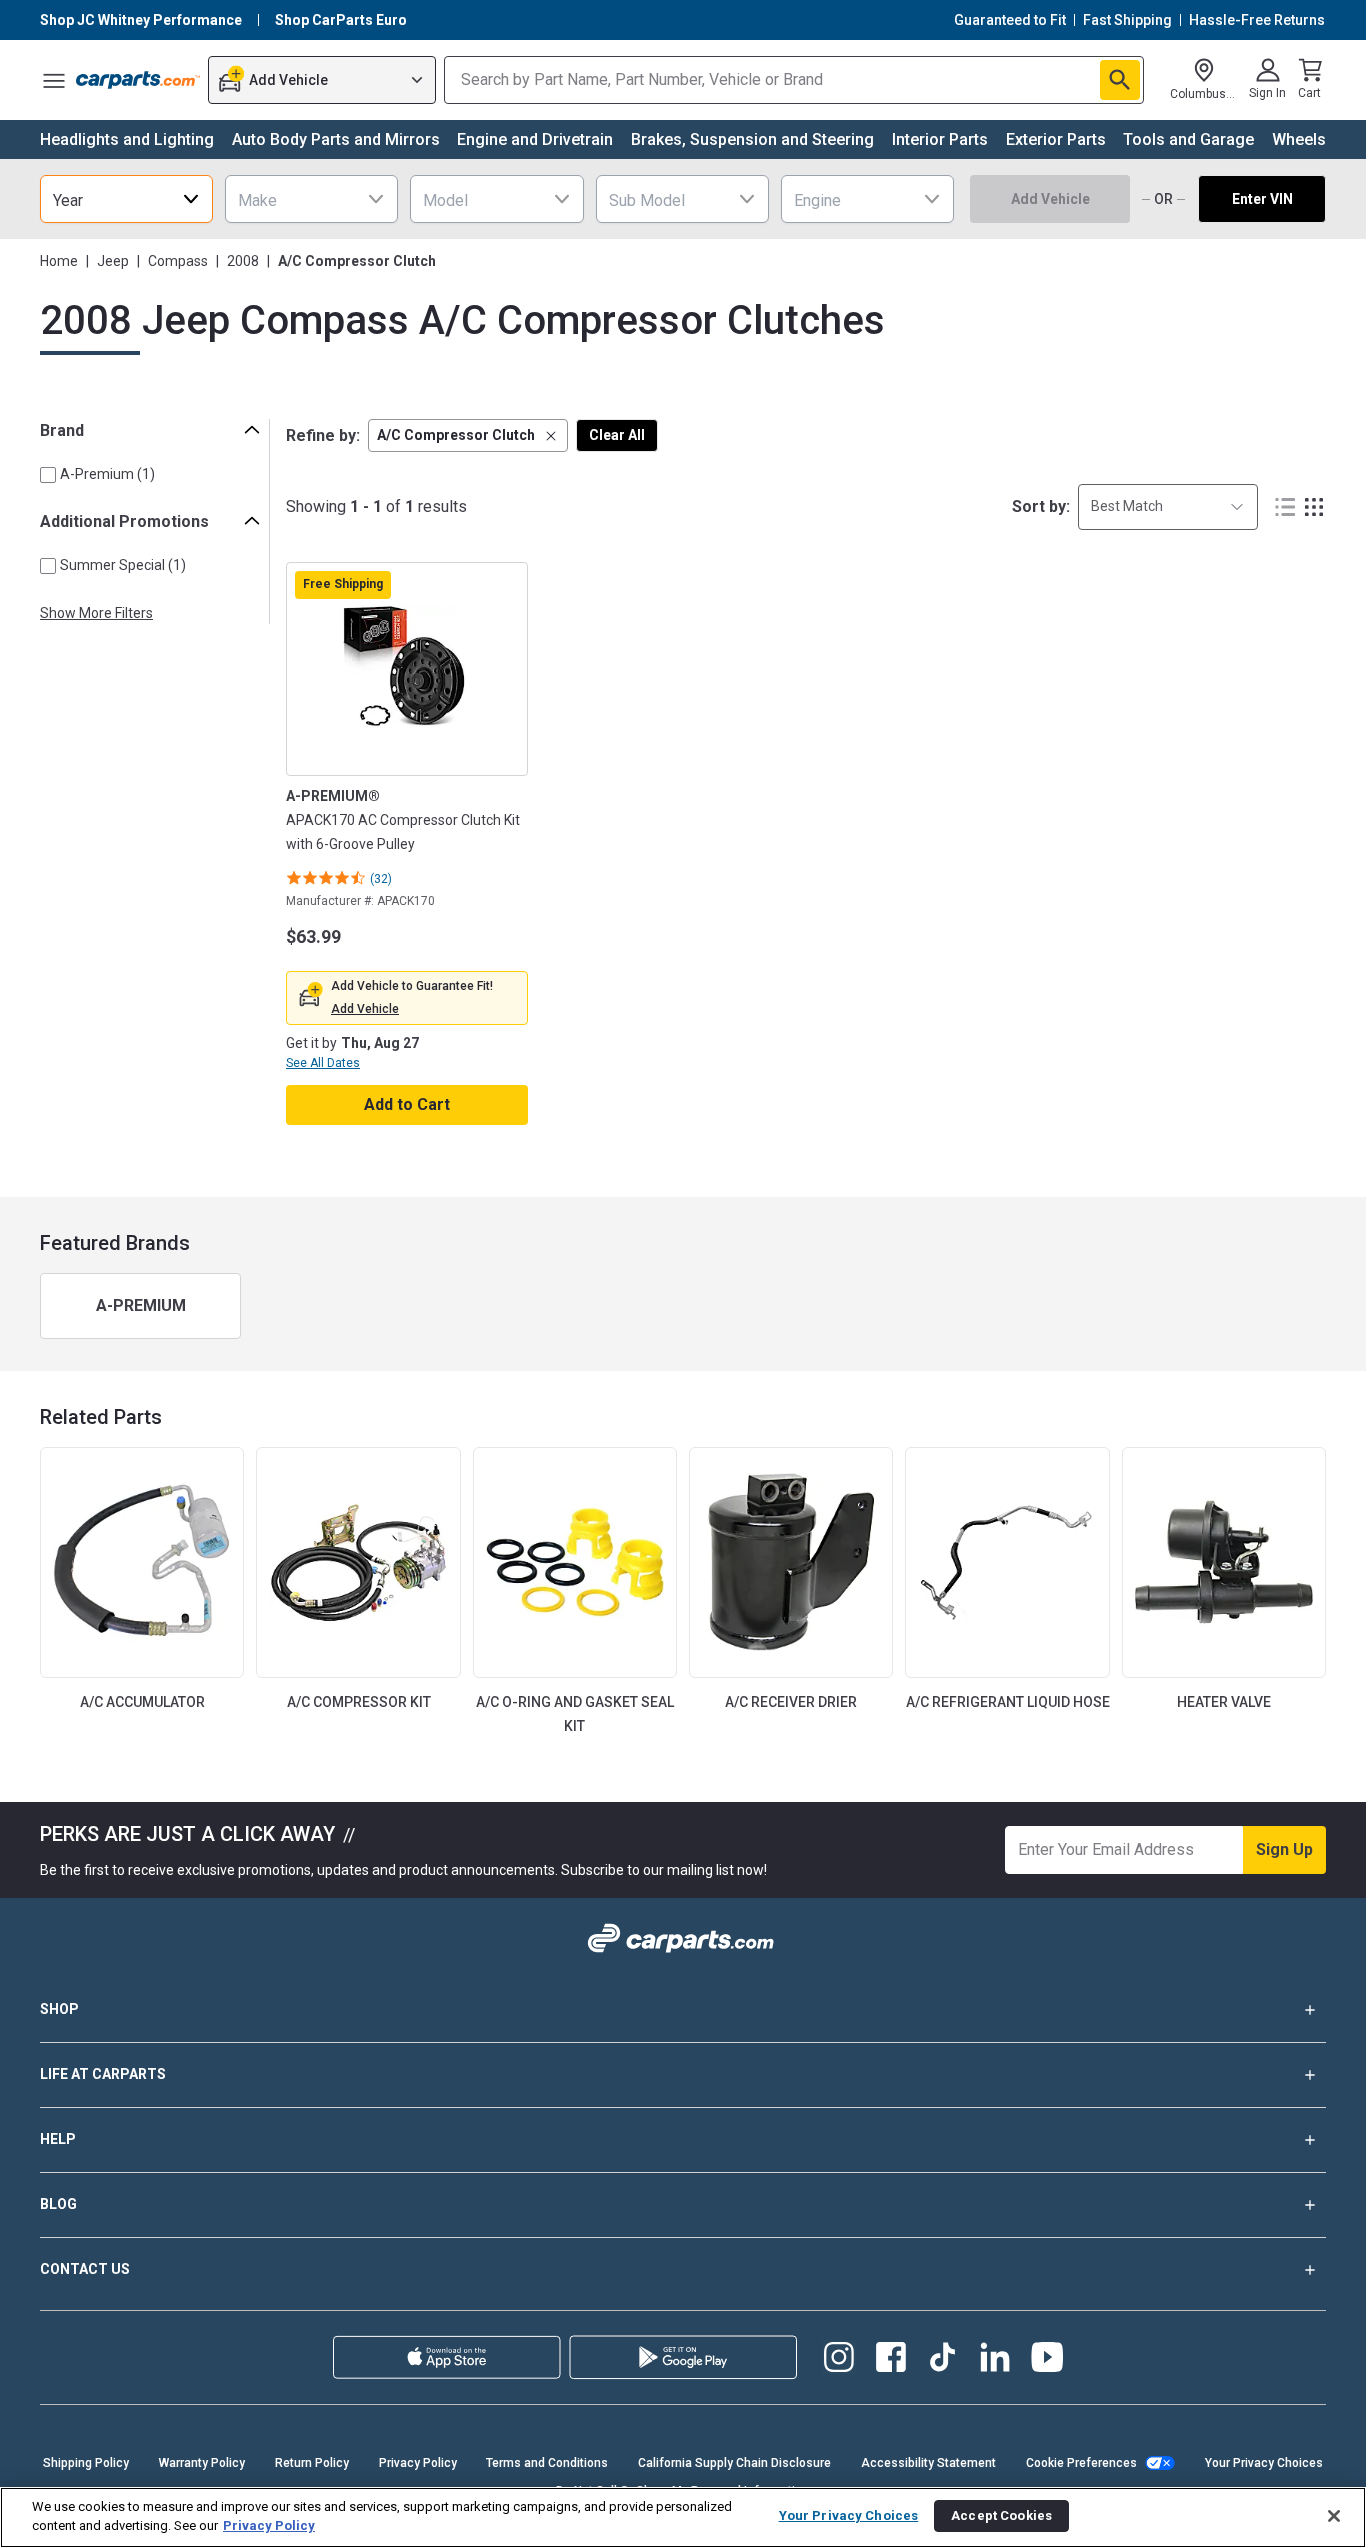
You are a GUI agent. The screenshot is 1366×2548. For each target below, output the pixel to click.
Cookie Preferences (1081, 2463)
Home (59, 261)
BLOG (58, 2204)
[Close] (1334, 2516)
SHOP (59, 2009)
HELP (58, 2139)
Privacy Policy (418, 2463)
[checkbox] (48, 475)
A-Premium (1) (107, 474)
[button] (468, 435)
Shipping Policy (86, 2463)
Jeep (113, 261)
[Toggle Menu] (54, 80)
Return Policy (312, 2463)
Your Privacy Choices (1264, 2463)
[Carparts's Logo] (138, 80)
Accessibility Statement (928, 2463)
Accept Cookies (1001, 2515)
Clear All (617, 435)
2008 (243, 261)
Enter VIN (1262, 199)
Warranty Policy (202, 2463)
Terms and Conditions (547, 2463)
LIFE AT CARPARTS (103, 2074)
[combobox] (126, 199)
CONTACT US (85, 2269)
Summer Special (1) (123, 565)
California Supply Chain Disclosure (734, 2463)
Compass (178, 261)
